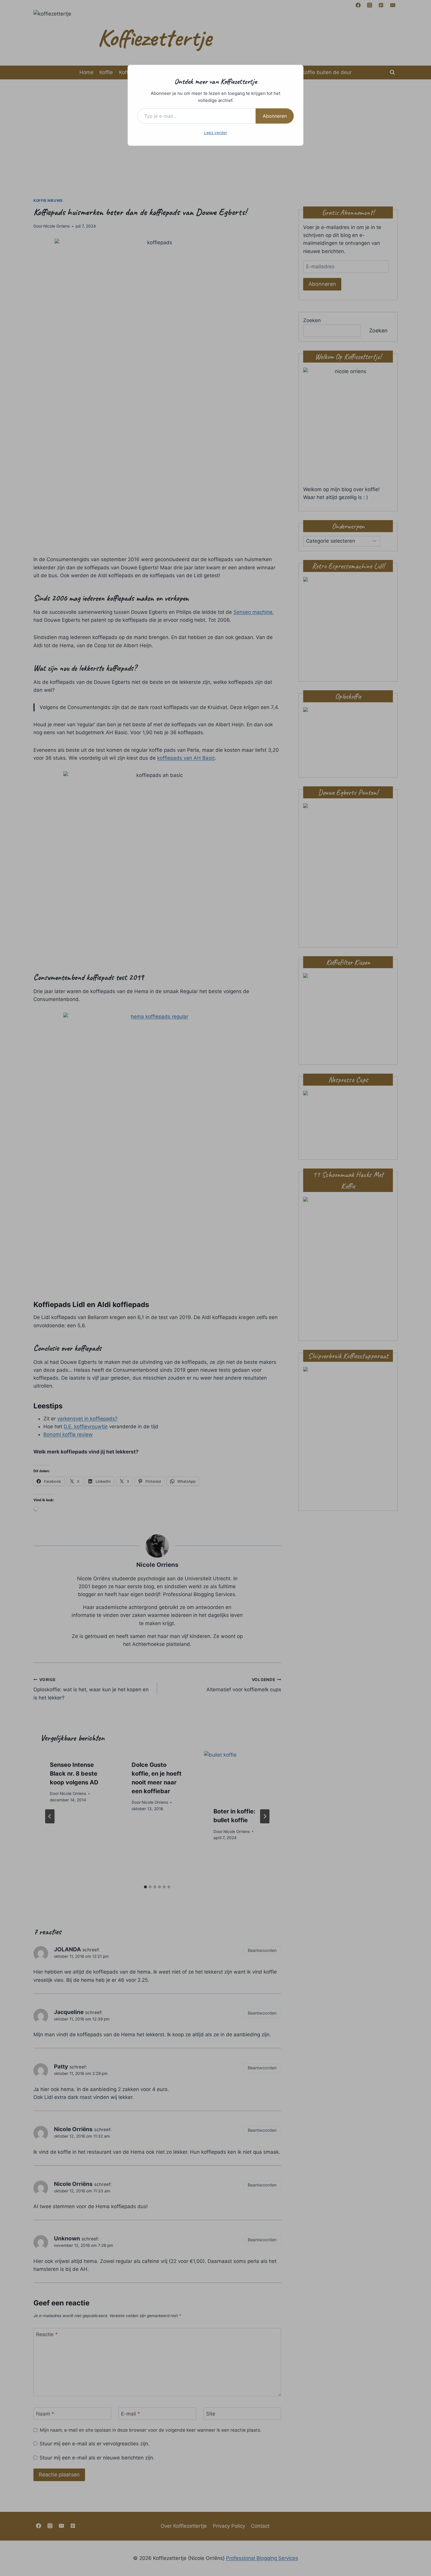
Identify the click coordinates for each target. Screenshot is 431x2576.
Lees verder (215, 133)
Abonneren (275, 116)
